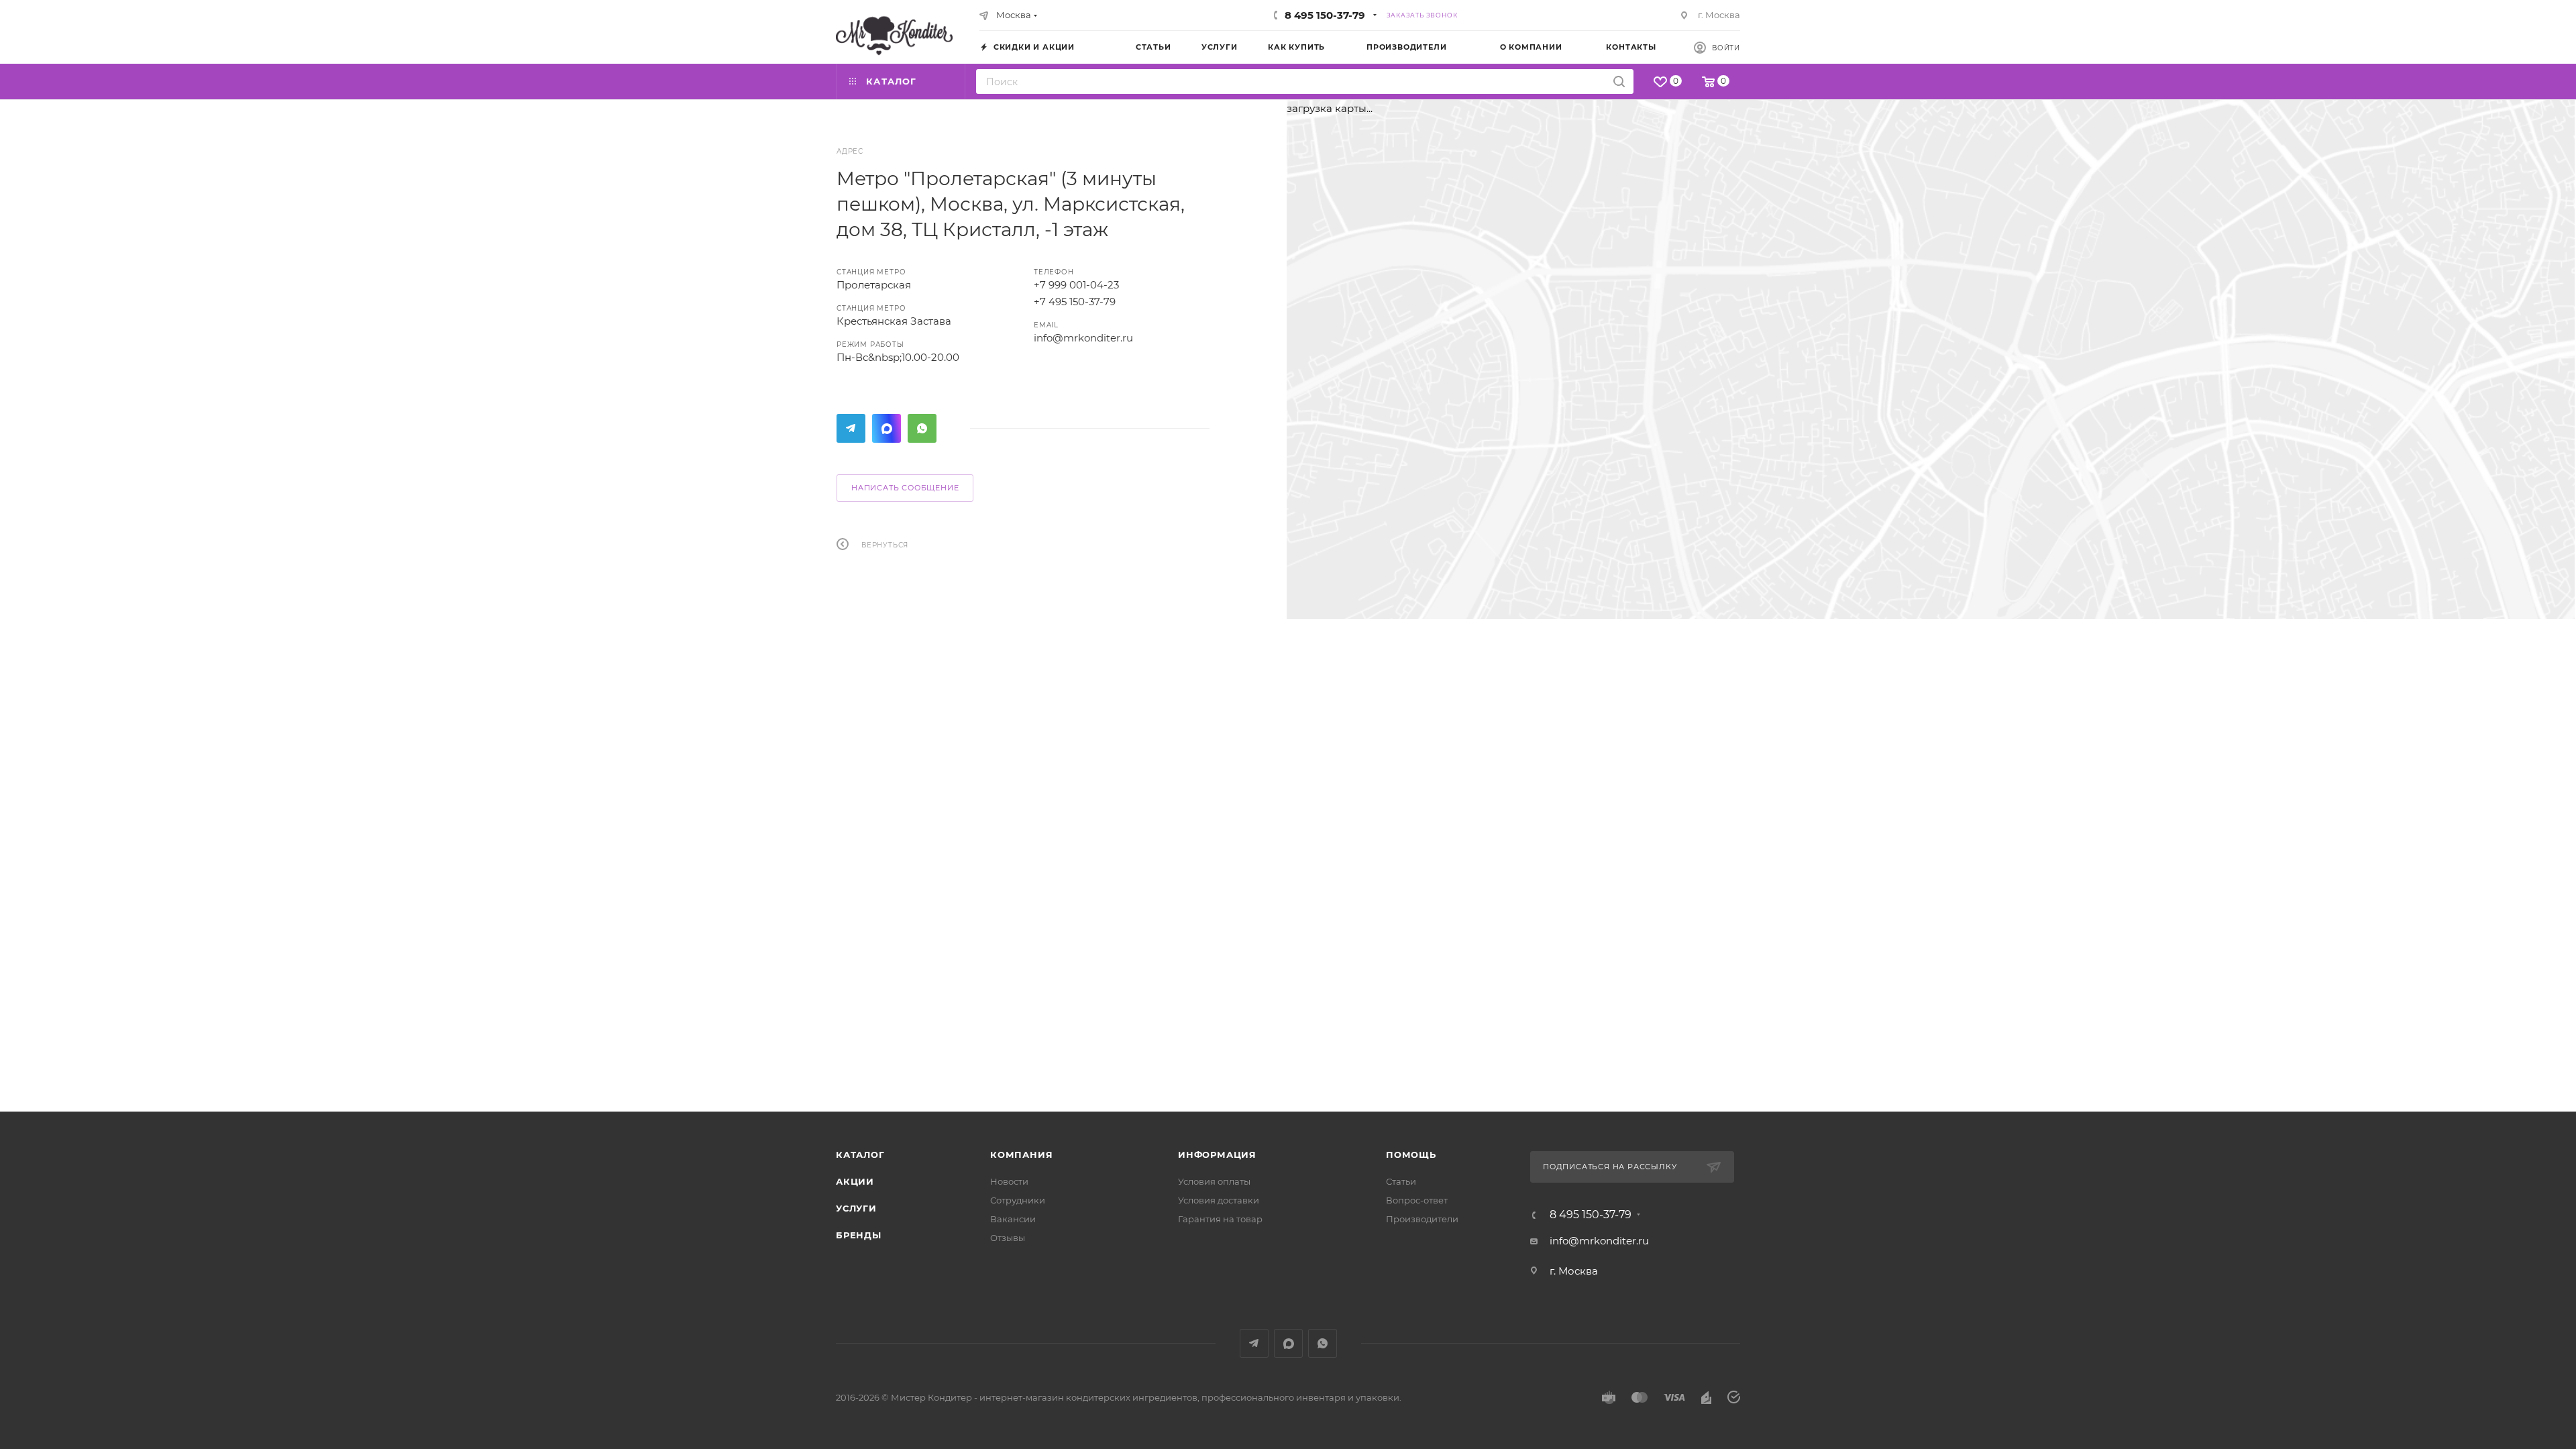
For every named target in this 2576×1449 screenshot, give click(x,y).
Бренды (859, 1235)
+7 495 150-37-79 (1075, 302)
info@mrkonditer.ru (1083, 338)
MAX (887, 428)
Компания (1021, 1155)
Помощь (1411, 1155)
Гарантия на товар (1220, 1219)
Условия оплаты (1214, 1181)
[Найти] (1619, 82)
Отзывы (1008, 1238)
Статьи (1401, 1181)
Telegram (851, 428)
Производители (1422, 1219)
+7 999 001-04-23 (1076, 285)
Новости (1009, 1181)
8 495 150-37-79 (1325, 15)
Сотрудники (1018, 1200)
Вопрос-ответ (1417, 1200)
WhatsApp (922, 428)
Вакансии (1013, 1219)
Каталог (860, 1155)
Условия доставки (1219, 1200)
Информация (1217, 1155)
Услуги (856, 1208)
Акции (855, 1181)
